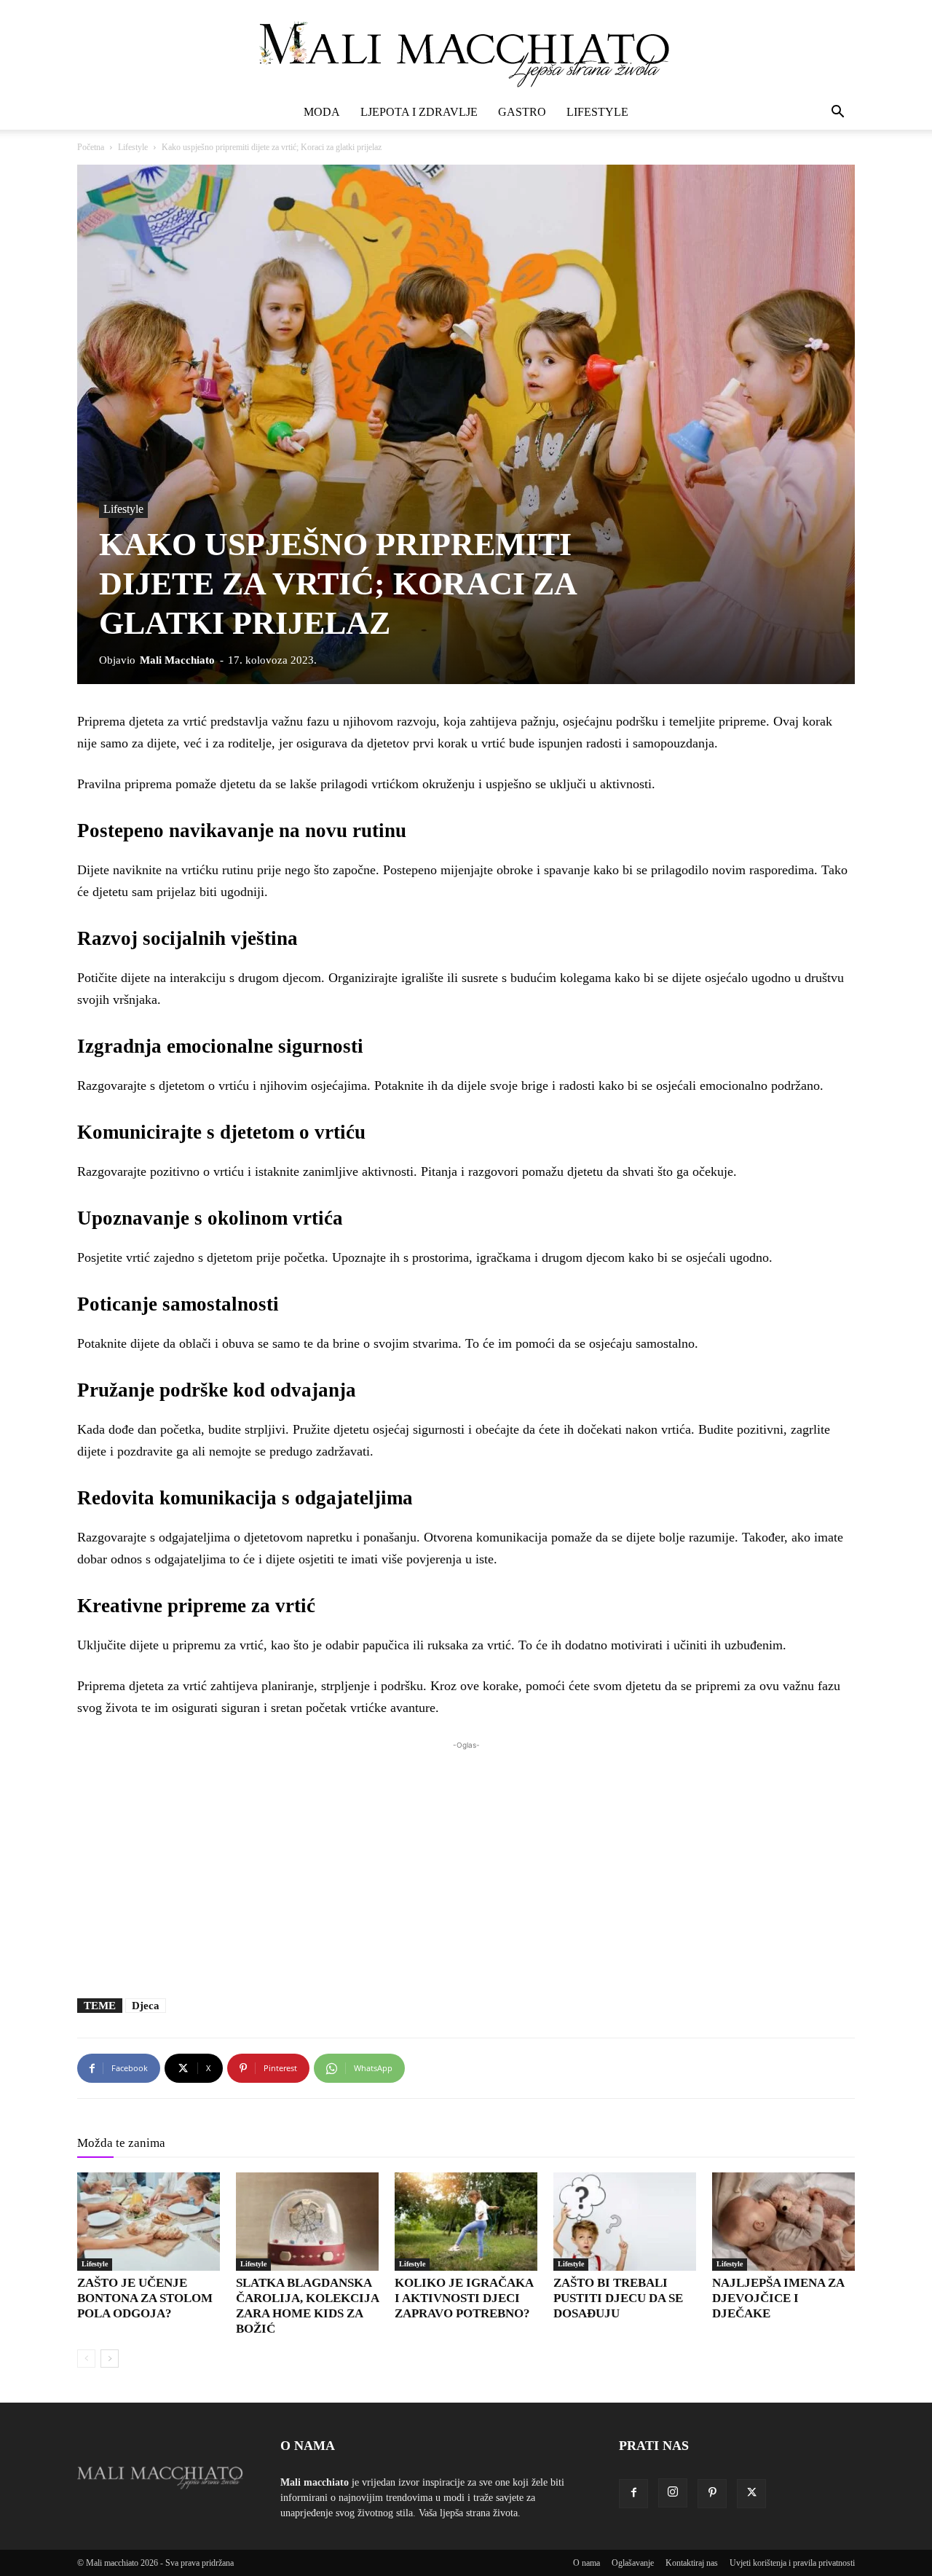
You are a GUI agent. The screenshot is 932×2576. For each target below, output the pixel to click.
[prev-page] (86, 2359)
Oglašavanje (633, 2563)
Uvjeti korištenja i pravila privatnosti (792, 2563)
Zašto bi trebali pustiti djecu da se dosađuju (618, 2298)
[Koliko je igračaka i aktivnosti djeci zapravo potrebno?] (466, 2222)
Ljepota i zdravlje (419, 112)
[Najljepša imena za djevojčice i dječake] (783, 2222)
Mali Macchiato (177, 660)
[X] (751, 2494)
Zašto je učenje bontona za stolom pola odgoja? (145, 2298)
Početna (91, 147)
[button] (837, 113)
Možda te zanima (121, 2143)
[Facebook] (633, 2494)
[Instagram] (673, 2493)
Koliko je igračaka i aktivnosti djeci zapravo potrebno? (464, 2298)
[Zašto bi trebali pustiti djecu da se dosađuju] (625, 2222)
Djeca (146, 2006)
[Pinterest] (712, 2494)
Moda (322, 112)
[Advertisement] (466, 1862)
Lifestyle (597, 112)
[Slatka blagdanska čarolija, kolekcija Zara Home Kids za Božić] (307, 2222)
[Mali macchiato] (466, 48)
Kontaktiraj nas (692, 2563)
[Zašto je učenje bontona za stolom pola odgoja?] (149, 2222)
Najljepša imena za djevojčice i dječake (778, 2298)
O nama (587, 2563)
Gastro (522, 112)
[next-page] (110, 2359)
